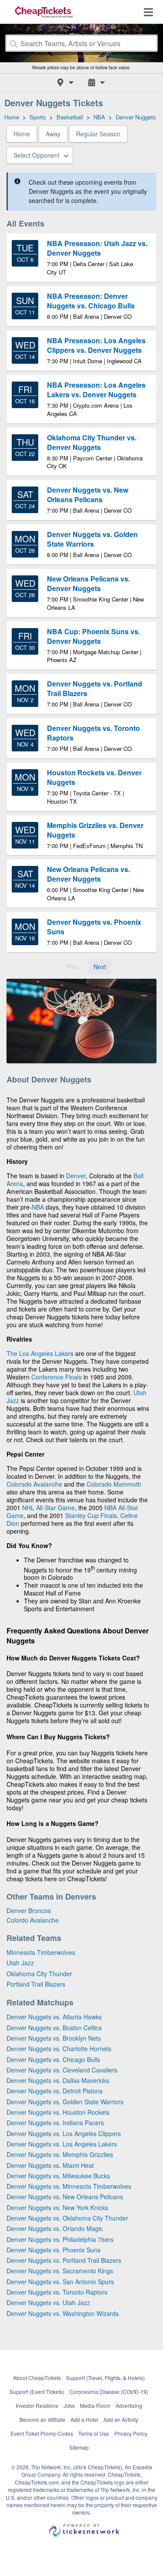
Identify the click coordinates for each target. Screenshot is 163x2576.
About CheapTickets (37, 2378)
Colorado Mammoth (114, 1484)
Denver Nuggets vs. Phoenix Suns (53, 2250)
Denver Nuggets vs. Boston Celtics (54, 2028)
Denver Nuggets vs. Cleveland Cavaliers (62, 2070)
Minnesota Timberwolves (41, 1952)
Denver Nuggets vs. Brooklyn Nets (54, 2038)
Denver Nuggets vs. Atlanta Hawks (54, 2017)
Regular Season (98, 134)
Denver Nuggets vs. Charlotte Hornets (59, 2049)
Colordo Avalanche (33, 1920)
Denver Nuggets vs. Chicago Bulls (53, 2059)
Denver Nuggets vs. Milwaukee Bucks (58, 2176)
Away (53, 134)
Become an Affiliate (42, 2419)
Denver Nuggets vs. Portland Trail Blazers (64, 2260)
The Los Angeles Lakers (40, 1353)
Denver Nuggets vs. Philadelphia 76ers (60, 2239)
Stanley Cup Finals (91, 1515)
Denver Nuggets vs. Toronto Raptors (57, 2292)
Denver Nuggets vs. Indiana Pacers (55, 2123)
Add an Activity (121, 2419)
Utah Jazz (20, 1963)
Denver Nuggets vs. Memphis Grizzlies (60, 2154)
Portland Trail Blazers (36, 1984)
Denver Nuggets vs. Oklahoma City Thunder (67, 2218)
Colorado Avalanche (34, 1484)
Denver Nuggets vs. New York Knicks (57, 2208)
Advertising (129, 2405)
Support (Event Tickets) (37, 2392)
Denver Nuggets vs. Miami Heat (50, 2165)
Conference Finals (57, 1377)
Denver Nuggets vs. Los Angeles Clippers (64, 2133)
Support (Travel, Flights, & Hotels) (105, 2378)
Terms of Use (94, 2433)
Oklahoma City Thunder (39, 1974)
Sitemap (79, 2447)
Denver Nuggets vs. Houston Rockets (58, 2112)
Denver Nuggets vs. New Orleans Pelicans (65, 2197)
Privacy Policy (131, 2433)
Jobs (69, 2405)
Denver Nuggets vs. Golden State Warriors (65, 2102)
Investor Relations (37, 2405)
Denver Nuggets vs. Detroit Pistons (55, 2091)
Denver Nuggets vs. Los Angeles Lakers (62, 2144)
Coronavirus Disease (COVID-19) (109, 2392)
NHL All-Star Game (48, 1508)
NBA (38, 1207)
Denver (76, 1176)
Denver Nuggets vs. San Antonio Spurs (60, 2282)
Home (22, 134)
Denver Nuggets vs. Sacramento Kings (60, 2271)
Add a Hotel (84, 2419)
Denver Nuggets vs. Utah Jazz (48, 2302)
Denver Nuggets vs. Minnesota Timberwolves (69, 2186)
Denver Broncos (29, 1910)
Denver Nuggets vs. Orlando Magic (55, 2228)
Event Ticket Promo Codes (42, 2433)
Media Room (95, 2405)
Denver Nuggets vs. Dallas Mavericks (58, 2080)
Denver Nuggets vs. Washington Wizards (63, 2313)
